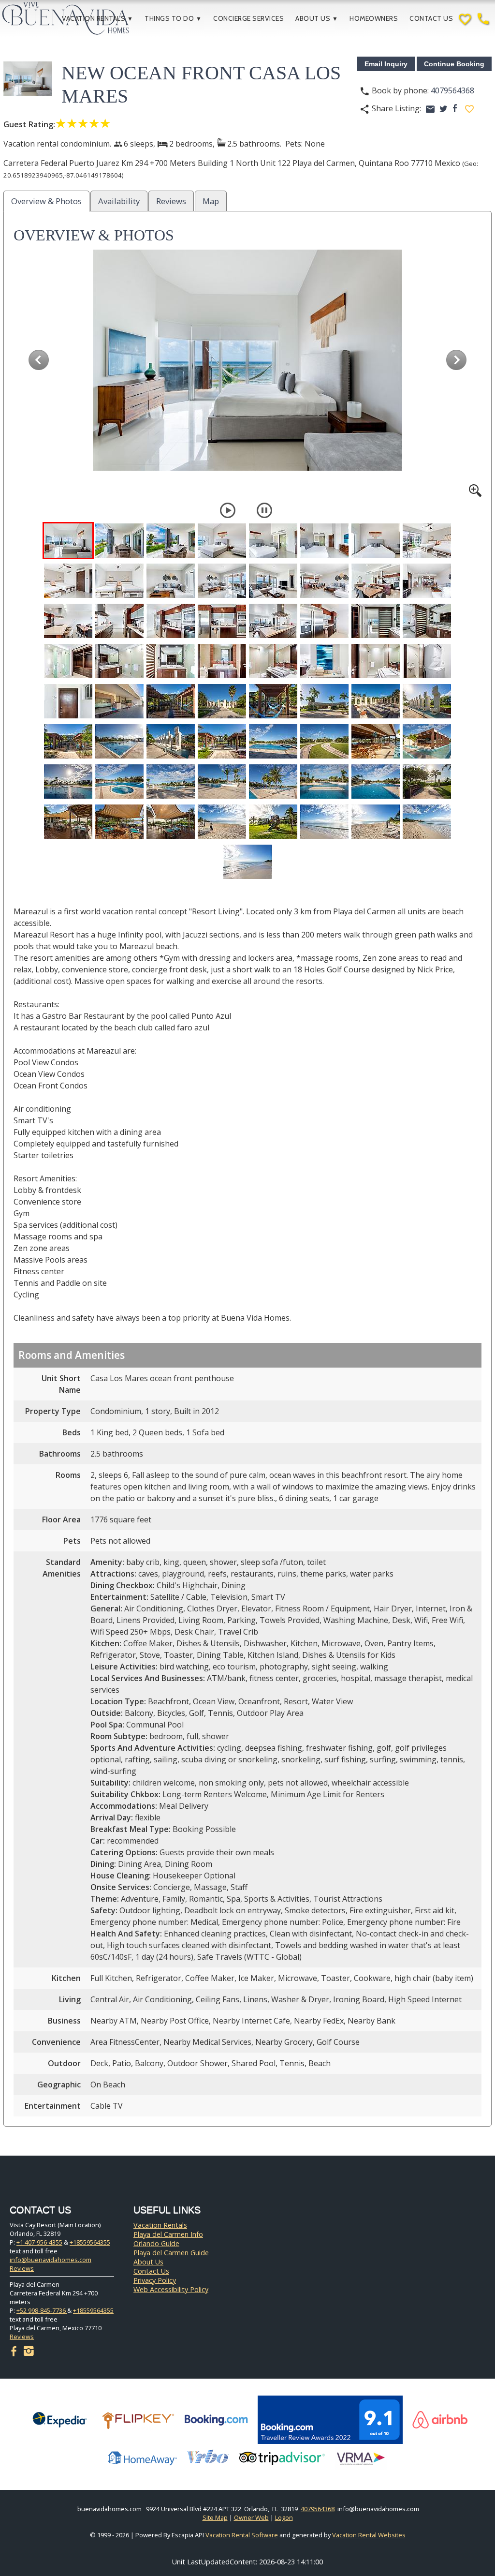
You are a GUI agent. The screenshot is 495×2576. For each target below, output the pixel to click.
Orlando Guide (156, 2243)
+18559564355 (90, 2242)
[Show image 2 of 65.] (119, 541)
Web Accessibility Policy (171, 2289)
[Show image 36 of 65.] (222, 701)
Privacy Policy (155, 2280)
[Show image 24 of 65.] (427, 621)
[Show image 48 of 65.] (427, 741)
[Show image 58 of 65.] (119, 822)
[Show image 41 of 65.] (68, 741)
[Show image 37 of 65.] (273, 701)
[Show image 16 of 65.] (427, 581)
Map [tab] (211, 201)
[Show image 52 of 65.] (222, 782)
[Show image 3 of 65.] (171, 541)
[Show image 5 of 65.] (273, 541)
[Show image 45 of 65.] (273, 741)
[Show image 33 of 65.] (68, 701)
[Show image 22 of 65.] (324, 621)
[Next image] (456, 360)
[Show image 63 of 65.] (376, 822)
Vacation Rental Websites (369, 2535)
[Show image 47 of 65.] (376, 741)
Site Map (215, 2517)
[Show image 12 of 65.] (222, 581)
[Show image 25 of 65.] (68, 661)
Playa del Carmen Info (168, 2234)
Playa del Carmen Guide (171, 2253)
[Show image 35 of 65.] (171, 701)
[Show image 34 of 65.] (119, 701)
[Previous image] (39, 360)
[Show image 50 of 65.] (119, 782)
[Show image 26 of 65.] (119, 661)
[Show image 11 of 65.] (171, 581)
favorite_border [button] (469, 109)
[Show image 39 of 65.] (376, 701)
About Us (317, 18)
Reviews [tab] (171, 201)
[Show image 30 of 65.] (324, 661)
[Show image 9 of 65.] (68, 581)
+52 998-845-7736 (42, 2310)
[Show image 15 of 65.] (376, 581)
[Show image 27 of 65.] (171, 661)
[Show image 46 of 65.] (324, 741)
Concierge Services (248, 18)
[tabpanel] (247, 1171)
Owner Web (251, 2517)
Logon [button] (284, 2517)
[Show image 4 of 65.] (222, 541)
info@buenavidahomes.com (51, 2260)
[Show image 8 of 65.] (427, 541)
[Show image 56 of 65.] (427, 782)
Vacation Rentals (97, 18)
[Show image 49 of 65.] (68, 782)
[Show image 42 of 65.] (119, 741)
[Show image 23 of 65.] (376, 621)
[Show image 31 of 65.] (376, 661)
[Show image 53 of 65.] (273, 782)
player (228, 510)
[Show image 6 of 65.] (324, 541)
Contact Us (431, 18)
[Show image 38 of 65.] (324, 701)
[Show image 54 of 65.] (324, 782)
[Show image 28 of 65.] (222, 661)
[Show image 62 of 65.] (324, 822)
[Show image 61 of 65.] (273, 822)
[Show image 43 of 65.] (171, 741)
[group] (247, 373)
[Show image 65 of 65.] (247, 862)
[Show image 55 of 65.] (376, 782)
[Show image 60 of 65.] (222, 822)
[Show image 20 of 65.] (222, 621)
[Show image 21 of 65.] (273, 621)
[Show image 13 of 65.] (273, 581)
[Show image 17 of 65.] (68, 621)
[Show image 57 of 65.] (68, 822)
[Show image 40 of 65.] (427, 701)
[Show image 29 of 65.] (273, 661)
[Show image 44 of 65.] (222, 741)
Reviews (22, 2268)
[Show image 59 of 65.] (171, 822)
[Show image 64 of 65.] (427, 822)
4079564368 (452, 90)
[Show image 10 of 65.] (119, 581)
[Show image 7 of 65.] (376, 541)
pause (264, 510)
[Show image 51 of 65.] (171, 782)
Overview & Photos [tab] (46, 201)
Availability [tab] (119, 201)
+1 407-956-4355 (39, 2242)
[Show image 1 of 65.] (68, 541)
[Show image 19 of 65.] (171, 621)
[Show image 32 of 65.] (427, 661)
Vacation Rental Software (242, 2535)
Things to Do (173, 18)
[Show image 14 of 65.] (324, 581)
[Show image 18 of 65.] (119, 621)
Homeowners (374, 18)
